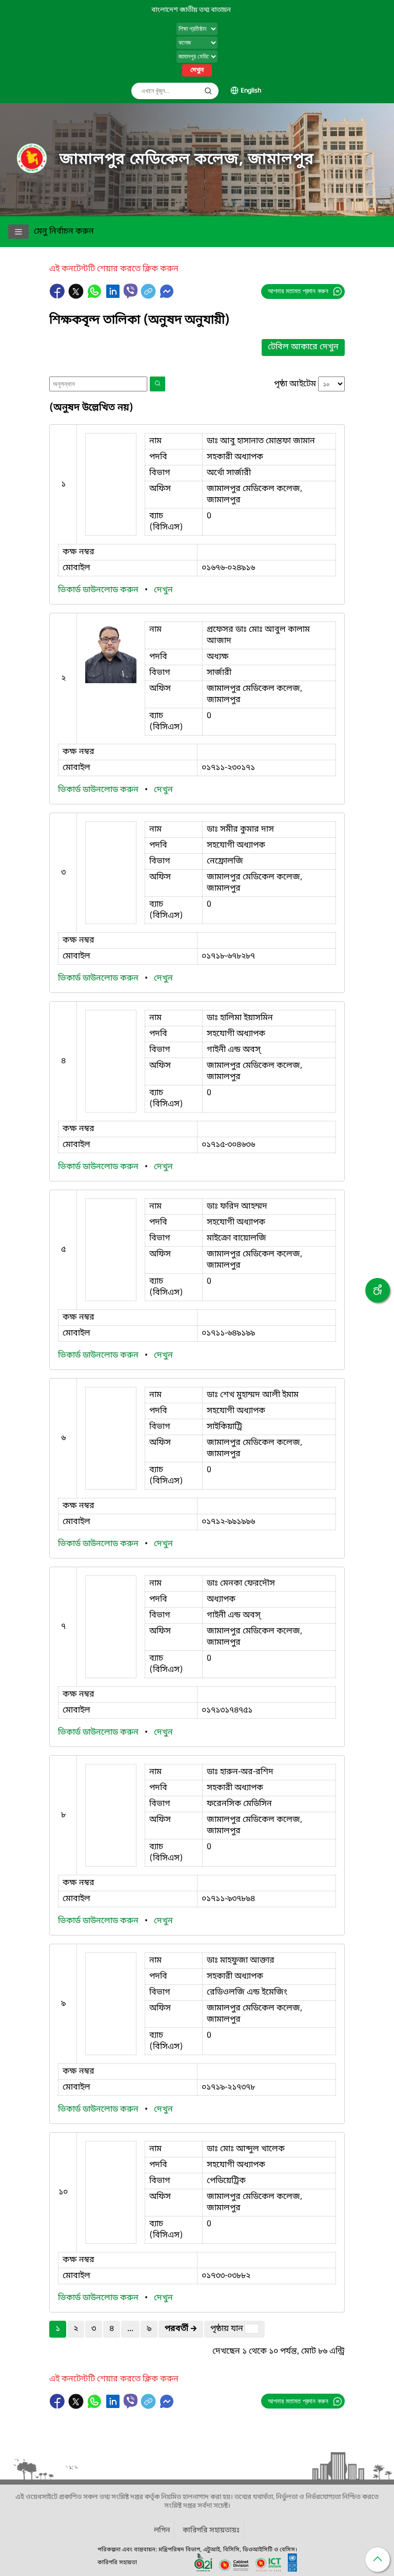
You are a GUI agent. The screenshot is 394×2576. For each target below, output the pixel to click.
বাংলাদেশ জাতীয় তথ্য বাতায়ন (191, 10)
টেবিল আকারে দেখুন (303, 347)
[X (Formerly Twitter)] (77, 296)
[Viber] (131, 291)
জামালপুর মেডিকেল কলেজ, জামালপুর (187, 160)
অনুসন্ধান (208, 91)
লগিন (162, 2531)
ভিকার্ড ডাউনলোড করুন (99, 590)
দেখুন (197, 70)
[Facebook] (58, 296)
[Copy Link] (149, 296)
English (251, 91)
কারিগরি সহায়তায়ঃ (211, 2531)
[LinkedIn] (114, 296)
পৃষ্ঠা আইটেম (295, 384)
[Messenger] (167, 296)
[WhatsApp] (95, 296)
